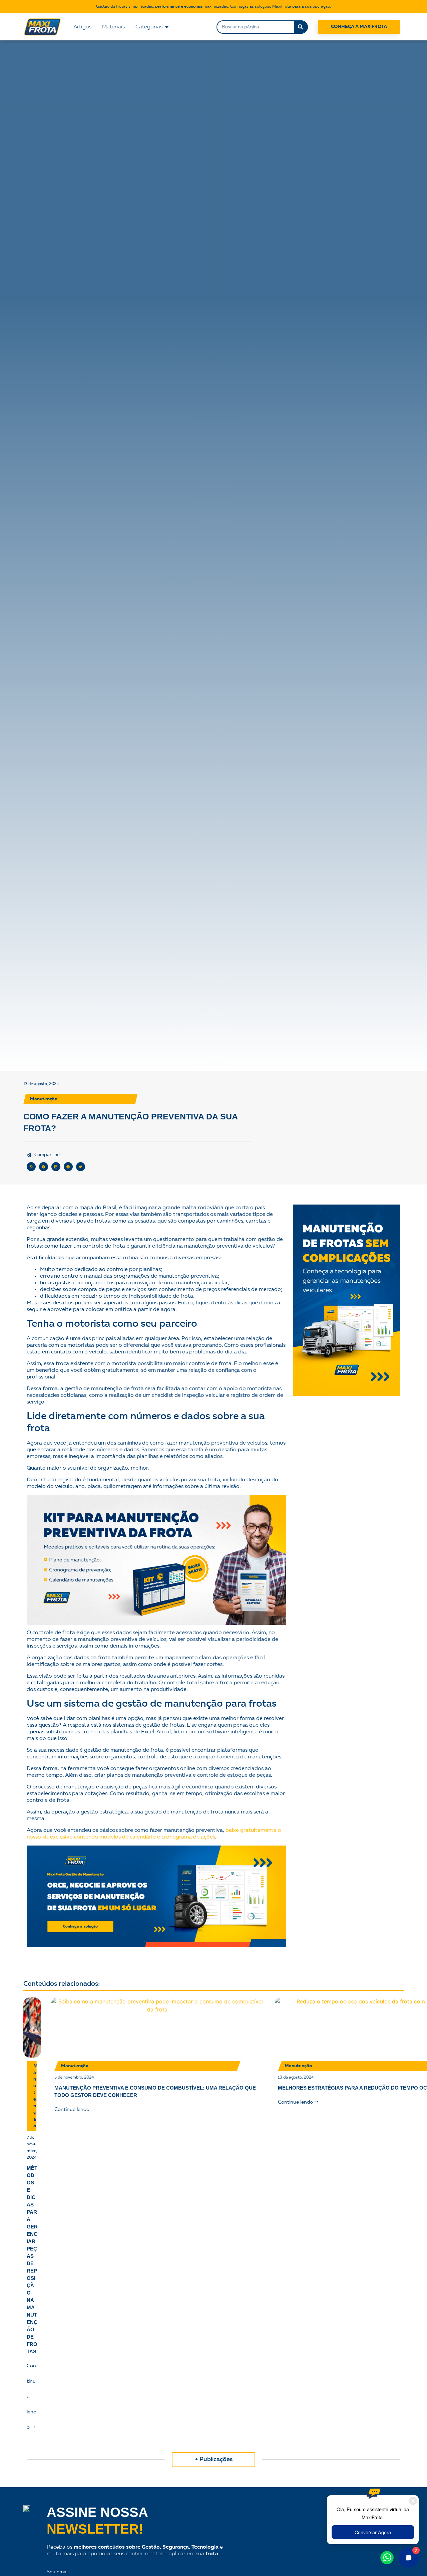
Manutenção (44, 1099)
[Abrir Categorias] (167, 27)
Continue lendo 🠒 (75, 2110)
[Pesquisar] (301, 27)
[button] (31, 1167)
